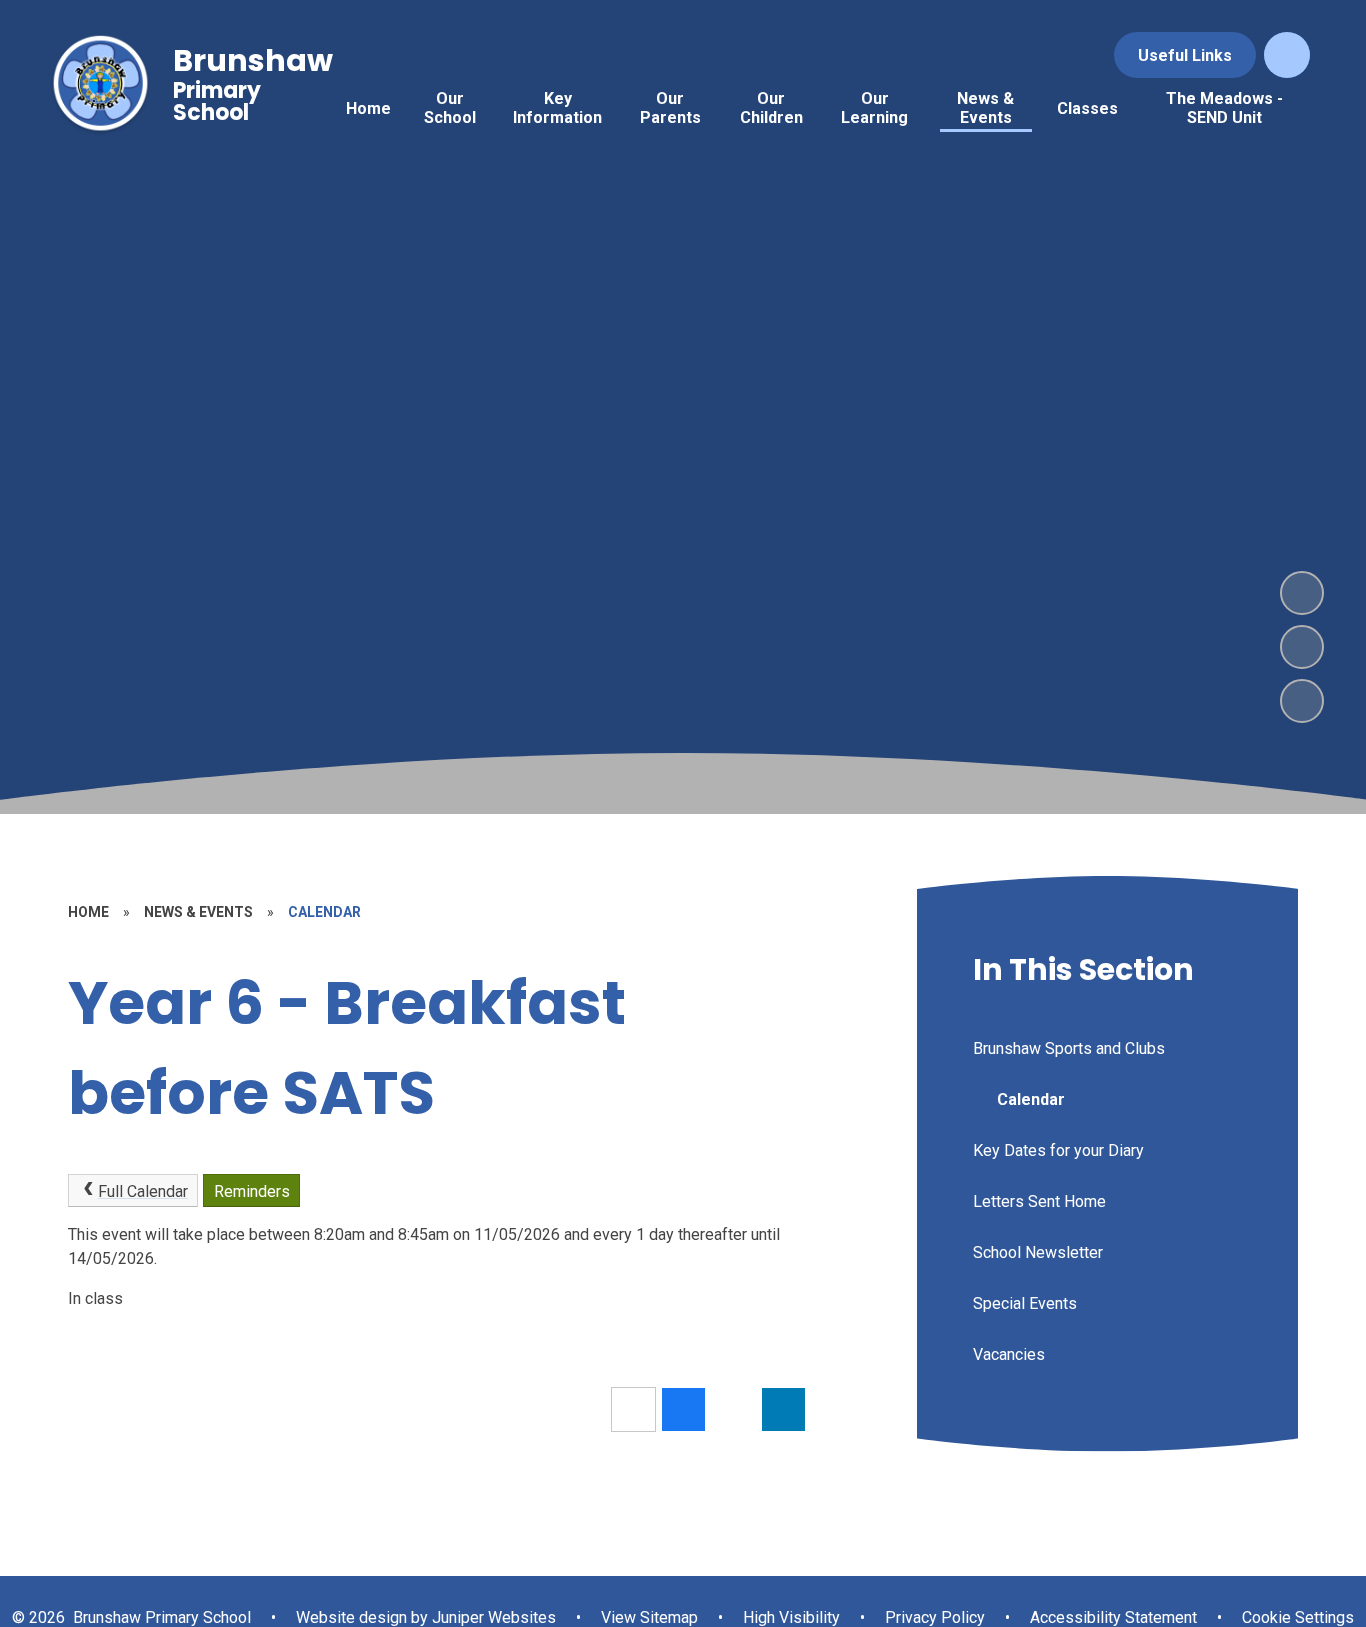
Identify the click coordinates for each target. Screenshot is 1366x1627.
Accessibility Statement (1113, 1617)
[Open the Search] (1287, 55)
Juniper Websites (492, 1617)
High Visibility (791, 1617)
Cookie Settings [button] (1298, 1617)
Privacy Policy (935, 1617)
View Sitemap (649, 1617)
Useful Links (1185, 55)
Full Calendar (143, 1191)
